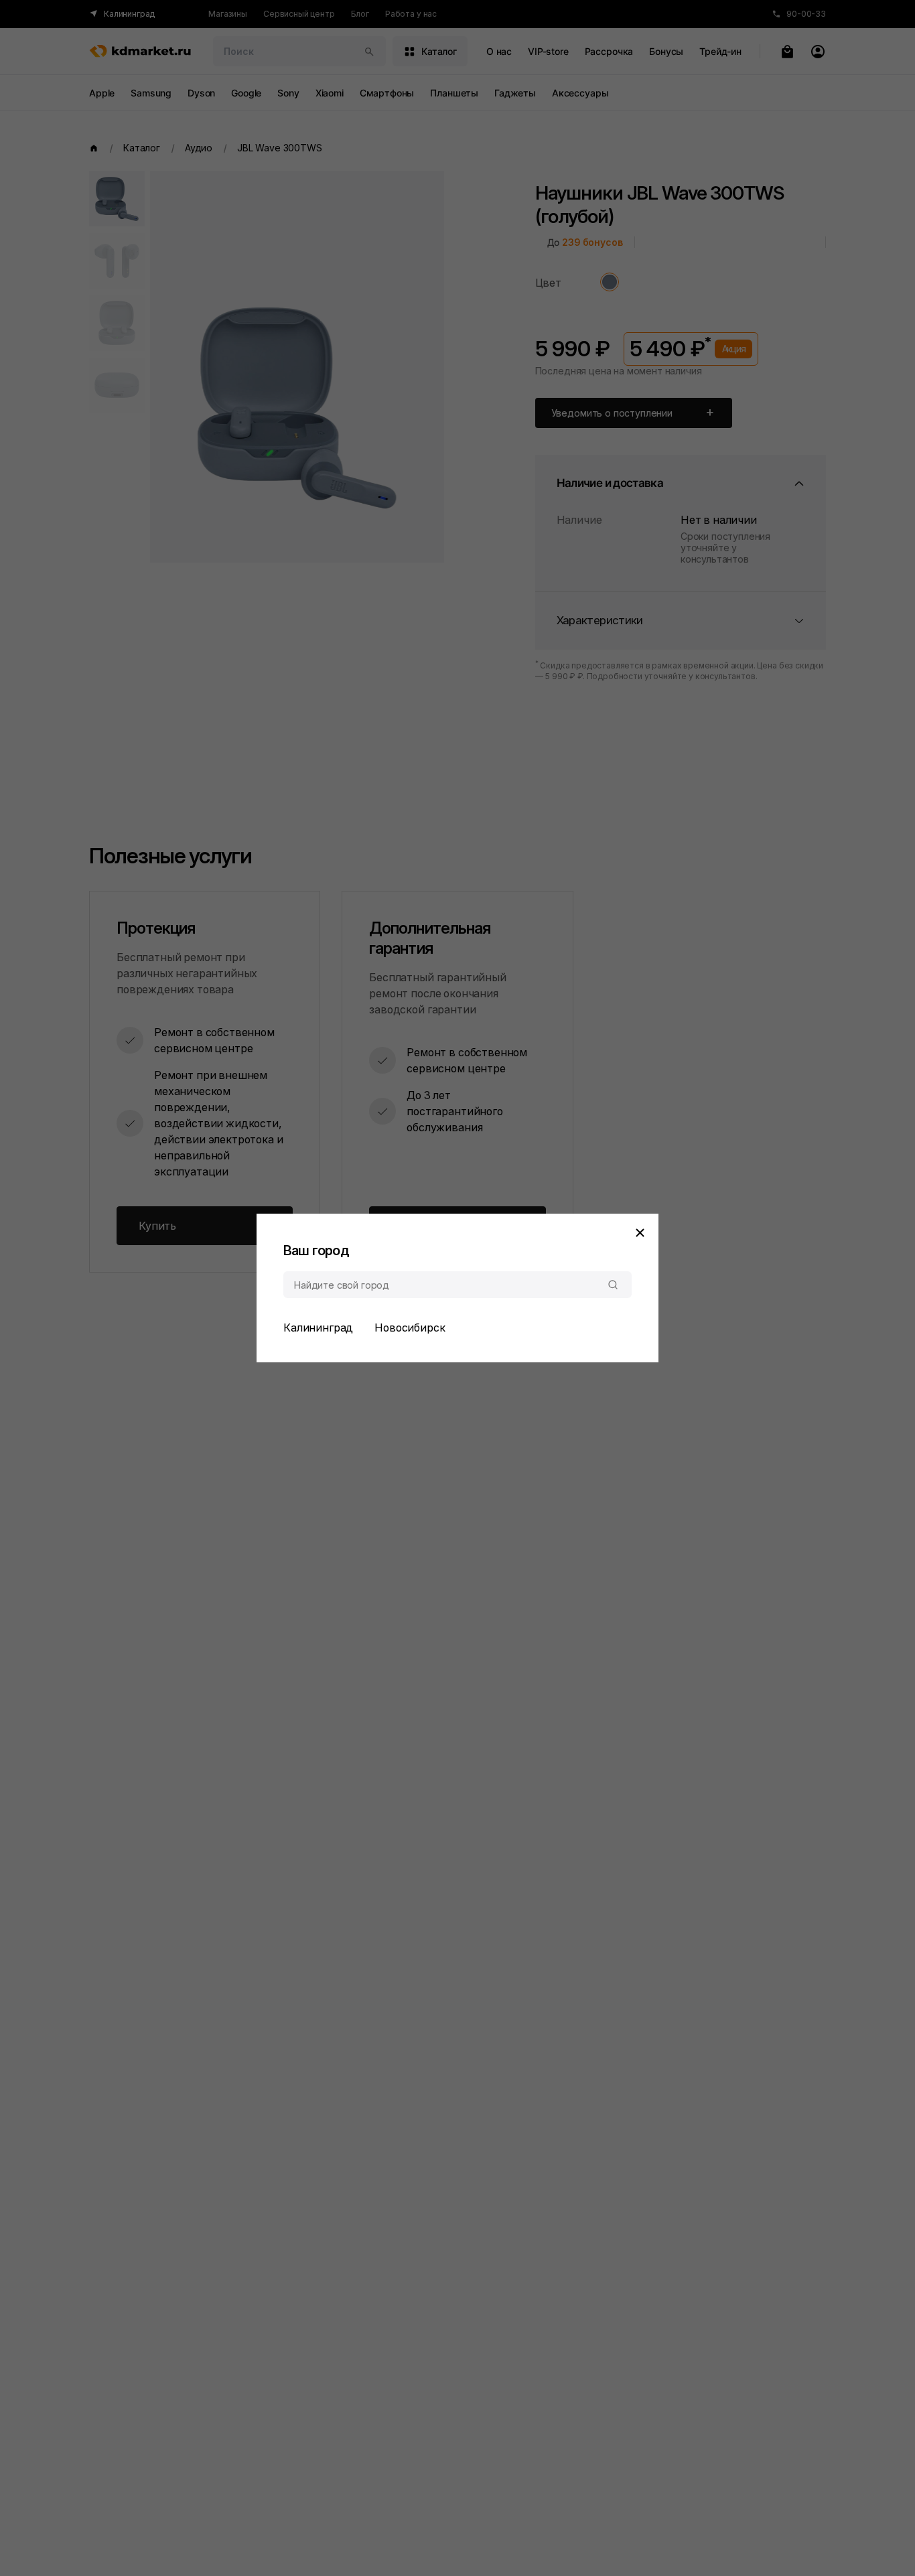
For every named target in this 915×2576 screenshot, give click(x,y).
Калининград (318, 1328)
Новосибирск (410, 1328)
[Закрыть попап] (640, 1232)
